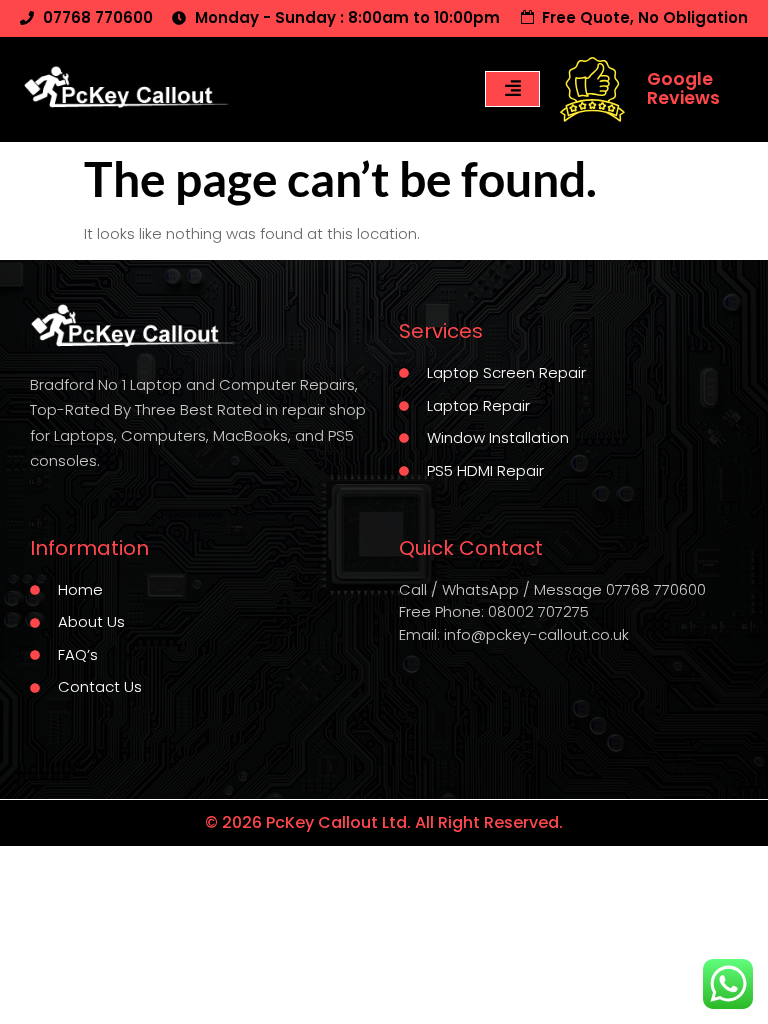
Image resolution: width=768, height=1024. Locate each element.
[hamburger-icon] (512, 89)
